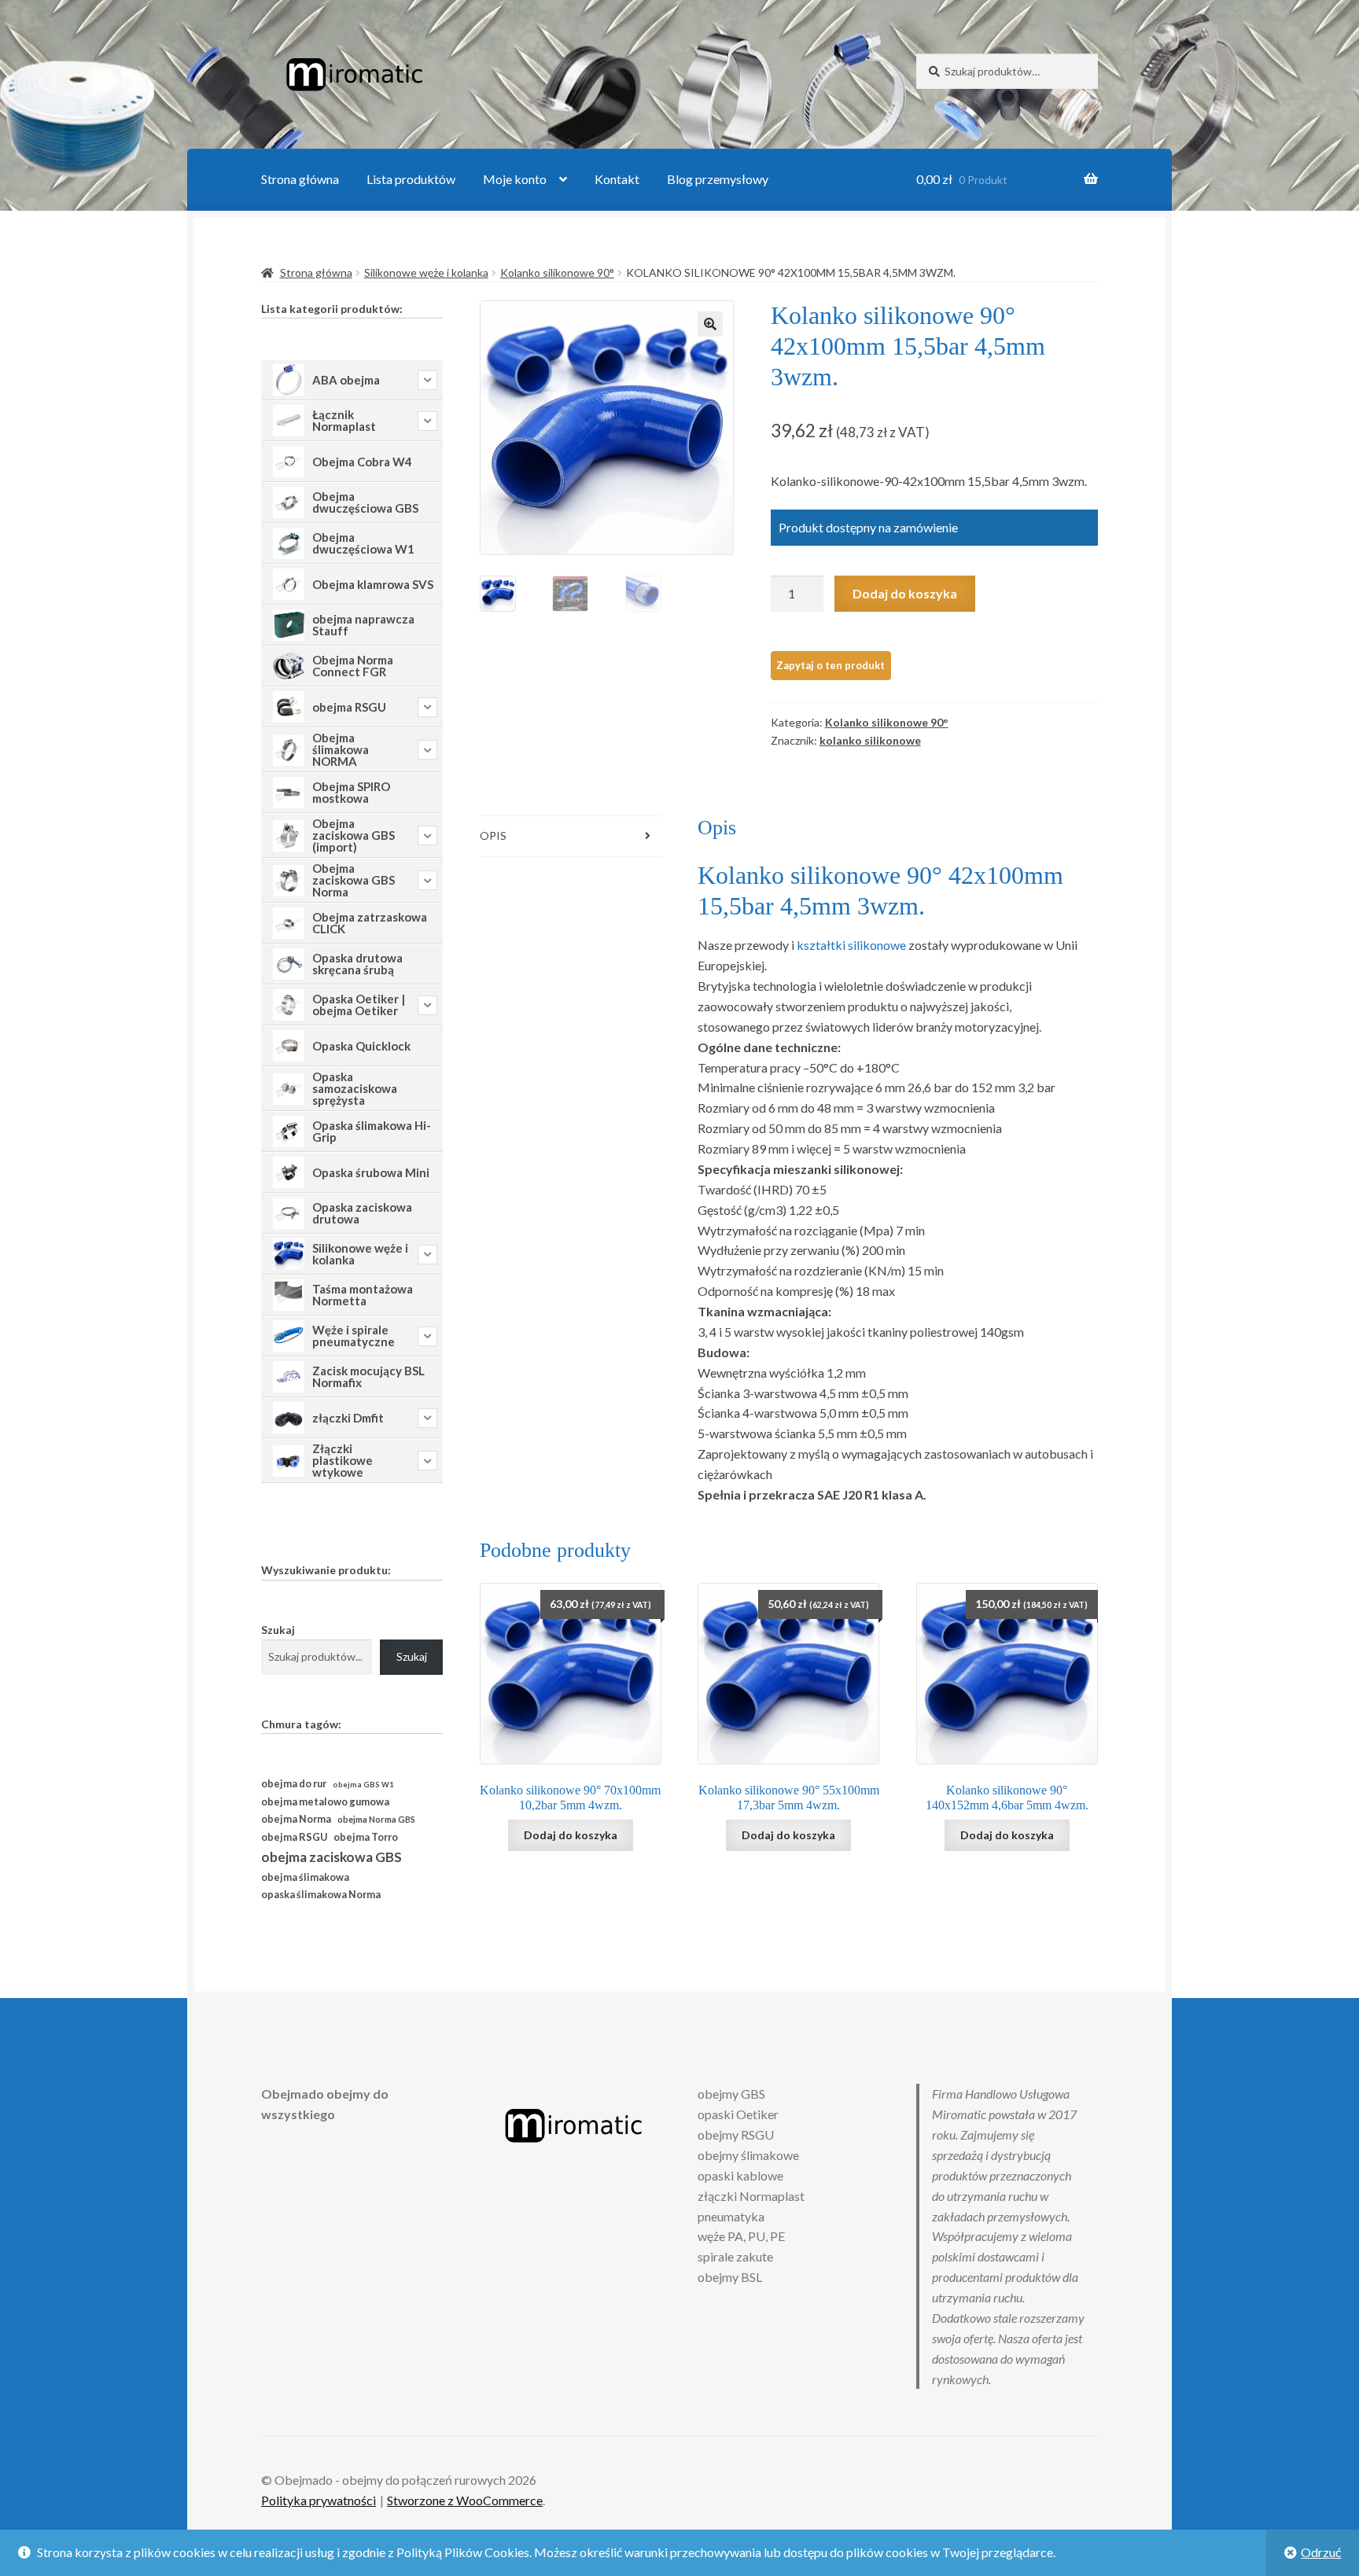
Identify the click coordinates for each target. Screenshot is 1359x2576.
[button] (710, 324)
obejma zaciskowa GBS (331, 1857)
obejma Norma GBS (376, 1819)
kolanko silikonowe (870, 740)
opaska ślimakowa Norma (321, 1895)
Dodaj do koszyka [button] (571, 1835)
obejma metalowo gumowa (325, 1801)
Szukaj (278, 1630)
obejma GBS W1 (363, 1785)
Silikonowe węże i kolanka (426, 272)
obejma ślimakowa (305, 1877)
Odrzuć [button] (1321, 2552)
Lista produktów (411, 179)
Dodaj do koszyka (905, 593)
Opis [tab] (493, 835)
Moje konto (515, 179)
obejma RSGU (294, 1837)
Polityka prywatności (319, 2500)
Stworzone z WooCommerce (465, 2500)
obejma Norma (296, 1819)
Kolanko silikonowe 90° (557, 272)
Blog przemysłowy (718, 179)
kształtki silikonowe (851, 945)
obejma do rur (294, 1783)
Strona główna (300, 179)
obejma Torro (366, 1837)
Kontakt (617, 179)
